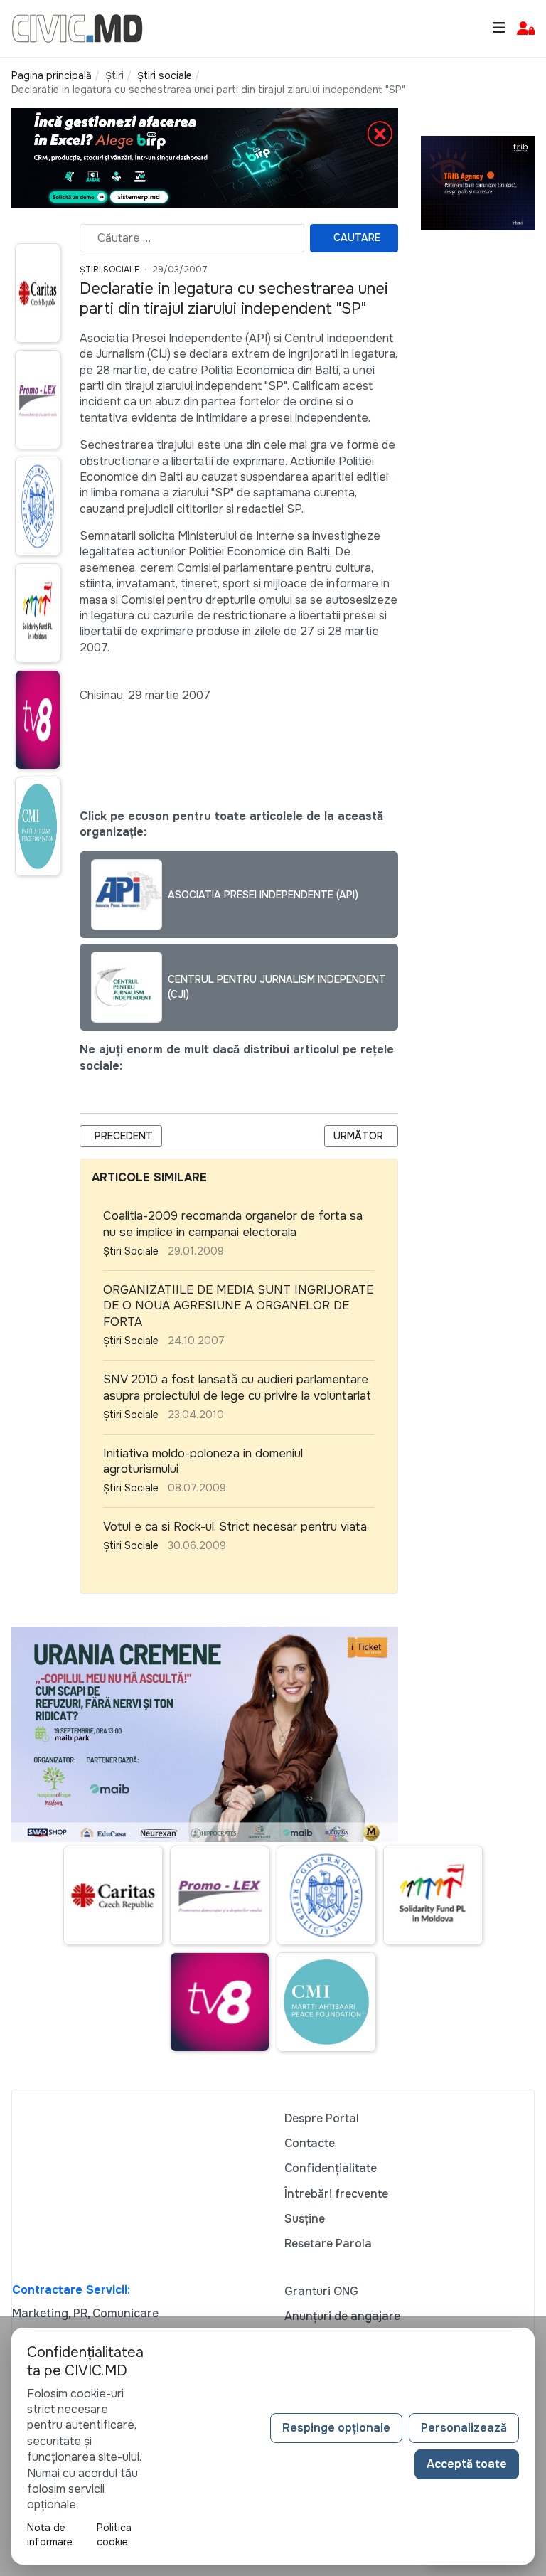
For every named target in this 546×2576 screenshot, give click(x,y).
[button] (526, 29)
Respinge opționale (336, 2428)
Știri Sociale (109, 270)
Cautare (357, 238)
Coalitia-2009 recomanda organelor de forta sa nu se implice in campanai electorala (233, 1224)
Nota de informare (50, 2535)
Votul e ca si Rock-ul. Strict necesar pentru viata (235, 1527)
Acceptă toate (467, 2464)
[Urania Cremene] (205, 1734)
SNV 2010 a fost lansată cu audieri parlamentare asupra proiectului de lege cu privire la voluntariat (237, 1388)
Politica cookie (114, 2535)
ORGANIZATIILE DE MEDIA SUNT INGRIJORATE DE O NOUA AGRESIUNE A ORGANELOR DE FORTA (238, 1306)
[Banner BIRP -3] (205, 158)
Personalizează (464, 2428)
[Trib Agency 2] (478, 182)
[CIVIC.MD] (77, 27)
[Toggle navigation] (499, 28)
